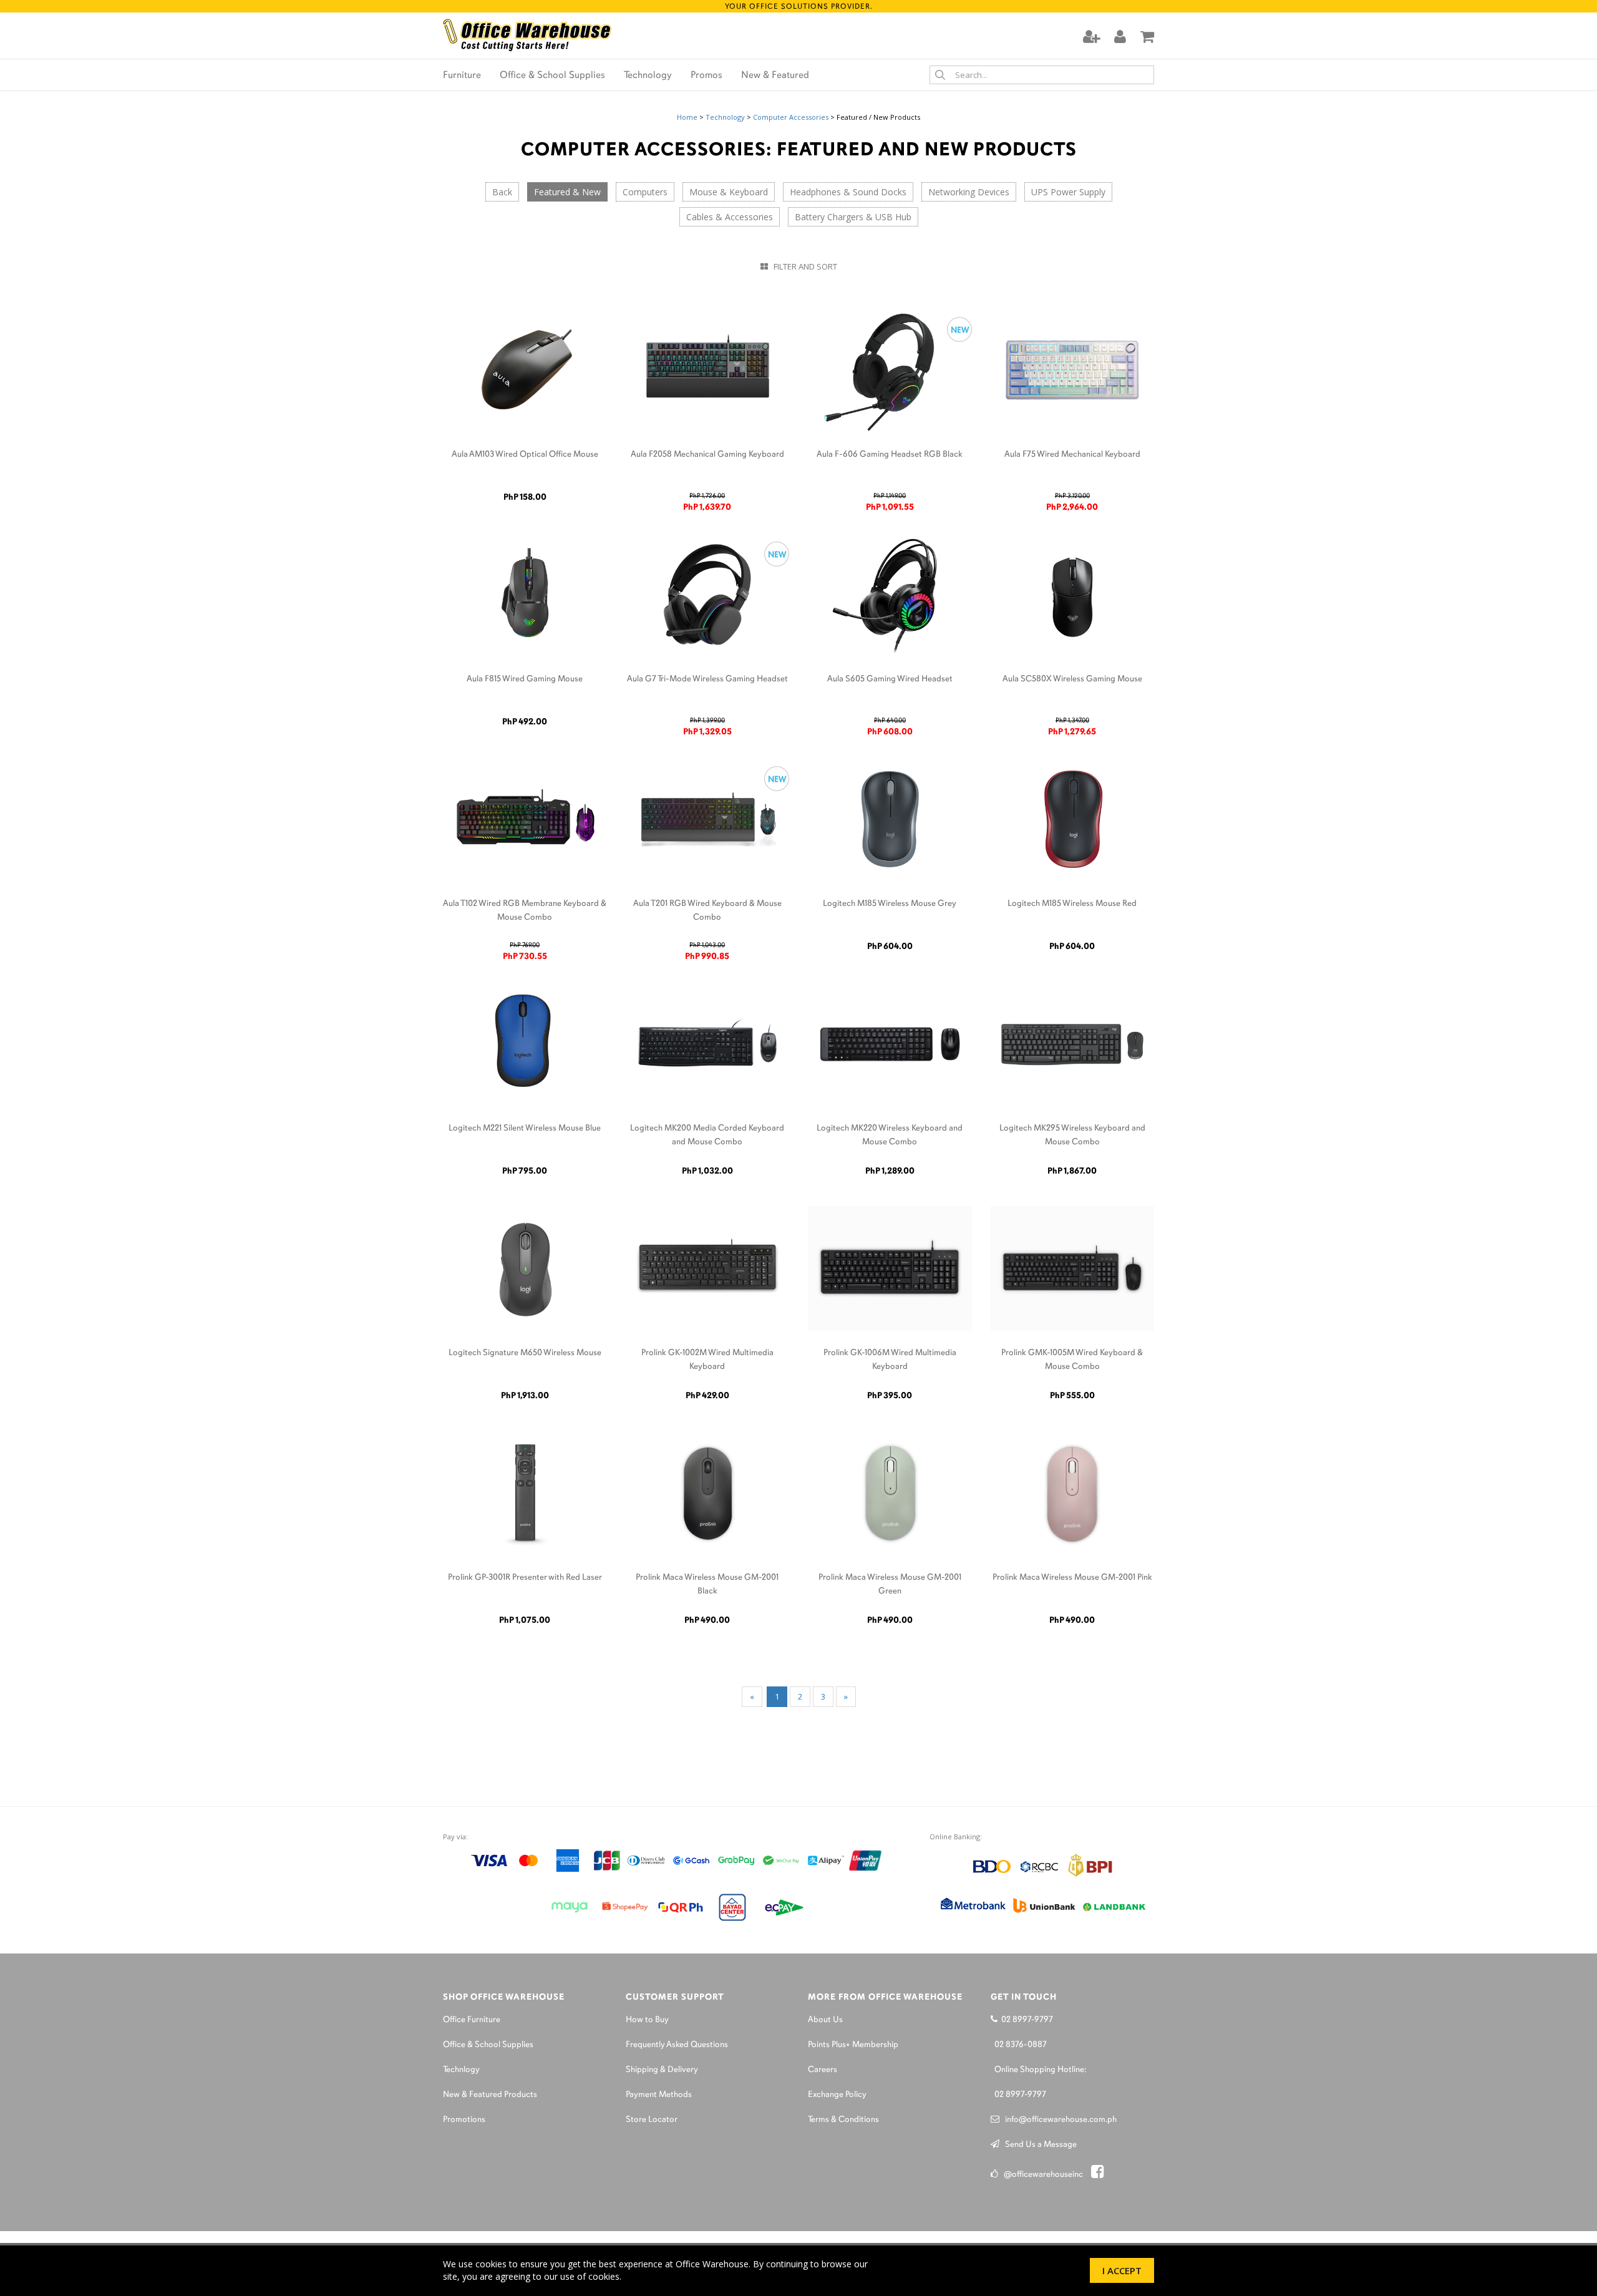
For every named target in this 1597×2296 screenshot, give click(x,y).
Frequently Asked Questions (677, 2045)
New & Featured (775, 75)
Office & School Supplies (552, 75)
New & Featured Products (490, 2095)
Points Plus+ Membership (853, 2045)
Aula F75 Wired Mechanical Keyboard (1072, 455)
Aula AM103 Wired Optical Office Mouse (525, 455)
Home (687, 117)
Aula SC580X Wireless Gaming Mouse (1072, 679)
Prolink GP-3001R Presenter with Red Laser (525, 1578)
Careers (823, 2070)
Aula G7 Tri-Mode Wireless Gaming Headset (707, 679)
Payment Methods (659, 2095)
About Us (825, 2020)
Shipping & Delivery (662, 2070)
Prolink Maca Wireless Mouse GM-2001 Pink (1072, 1578)
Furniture (462, 75)
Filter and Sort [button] (803, 266)
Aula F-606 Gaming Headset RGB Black (890, 455)
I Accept (1122, 2270)
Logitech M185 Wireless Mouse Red (1072, 904)
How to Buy (647, 2020)
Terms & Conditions (843, 2120)
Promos (706, 75)
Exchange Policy (837, 2095)
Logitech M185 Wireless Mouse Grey (890, 904)
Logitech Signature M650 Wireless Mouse (525, 1353)
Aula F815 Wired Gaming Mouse (525, 679)
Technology (648, 75)
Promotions (464, 2120)
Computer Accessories (791, 117)
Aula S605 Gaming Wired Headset (890, 679)
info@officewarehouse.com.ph (1058, 2120)
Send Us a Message (1038, 2145)
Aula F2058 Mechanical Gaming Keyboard (707, 455)
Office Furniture (472, 2020)
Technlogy (461, 2070)
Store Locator (652, 2120)
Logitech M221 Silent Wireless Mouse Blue (525, 1128)
